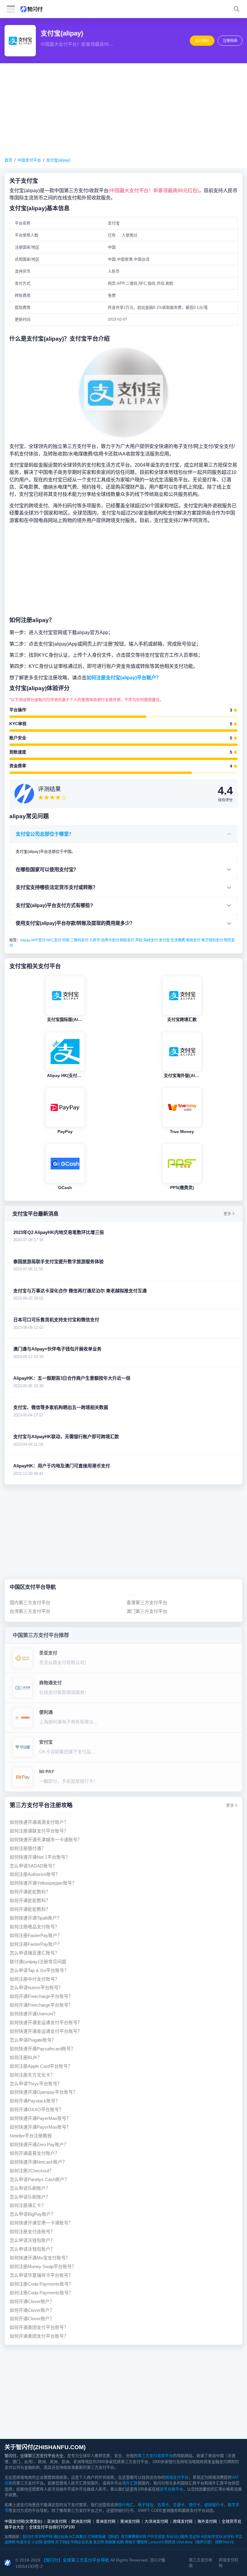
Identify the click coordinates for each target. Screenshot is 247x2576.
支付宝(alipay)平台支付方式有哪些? (54, 905)
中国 (66, 940)
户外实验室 (156, 2537)
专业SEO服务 (177, 2537)
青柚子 (130, 2542)
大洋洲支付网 (156, 2521)
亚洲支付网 (57, 2521)
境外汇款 (130, 2483)
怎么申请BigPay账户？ (33, 2214)
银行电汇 (126, 2505)
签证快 (194, 2537)
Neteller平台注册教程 (31, 2136)
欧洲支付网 (81, 2521)
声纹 (139, 940)
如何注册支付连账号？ (32, 2232)
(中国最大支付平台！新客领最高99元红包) (154, 190)
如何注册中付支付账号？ (34, 1979)
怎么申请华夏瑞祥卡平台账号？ (41, 2275)
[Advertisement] (123, 110)
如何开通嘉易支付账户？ (34, 2153)
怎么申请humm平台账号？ (36, 1988)
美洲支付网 (130, 2521)
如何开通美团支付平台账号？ (39, 2327)
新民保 (170, 2542)
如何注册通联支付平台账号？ (39, 1831)
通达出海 (61, 2537)
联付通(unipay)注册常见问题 (38, 1962)
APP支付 (38, 940)
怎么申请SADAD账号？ (33, 1866)
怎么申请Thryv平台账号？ (36, 2084)
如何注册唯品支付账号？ (34, 1927)
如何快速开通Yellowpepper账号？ (43, 1883)
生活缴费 (178, 940)
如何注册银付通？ (28, 1848)
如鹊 (120, 2542)
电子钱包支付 (212, 940)
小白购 (37, 2542)
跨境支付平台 (177, 2477)
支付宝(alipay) (58, 160)
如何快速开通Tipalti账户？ (36, 1918)
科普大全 (23, 2542)
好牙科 (229, 2537)
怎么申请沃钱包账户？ (32, 2240)
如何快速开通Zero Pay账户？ (39, 2144)
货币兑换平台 (171, 2489)
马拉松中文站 (211, 2537)
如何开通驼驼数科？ (30, 1892)
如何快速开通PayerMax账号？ (40, 2118)
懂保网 (142, 2542)
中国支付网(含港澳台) (23, 2521)
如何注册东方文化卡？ (32, 2075)
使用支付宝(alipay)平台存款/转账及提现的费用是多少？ (75, 923)
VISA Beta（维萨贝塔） (195, 2542)
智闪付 (28, 2537)
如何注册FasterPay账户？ (36, 1935)
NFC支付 (54, 940)
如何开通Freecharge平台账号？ (41, 1996)
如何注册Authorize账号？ (35, 1874)
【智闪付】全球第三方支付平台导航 (75, 2560)
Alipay (25, 940)
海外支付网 (207, 2521)
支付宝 (164, 940)
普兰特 (98, 2542)
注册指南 (230, 41)
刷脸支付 (127, 940)
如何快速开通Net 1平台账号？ (40, 1857)
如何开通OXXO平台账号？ (37, 2110)
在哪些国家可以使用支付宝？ (47, 869)
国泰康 (110, 2542)
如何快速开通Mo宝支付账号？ (40, 2258)
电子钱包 (145, 2505)
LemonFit (156, 2542)
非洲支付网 (106, 2521)
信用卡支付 (110, 940)
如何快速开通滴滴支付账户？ (39, 1822)
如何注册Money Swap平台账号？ (43, 2266)
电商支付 (193, 940)
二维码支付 (79, 940)
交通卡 (179, 2505)
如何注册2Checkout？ (32, 2171)
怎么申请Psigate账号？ (33, 2040)
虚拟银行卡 (214, 2505)
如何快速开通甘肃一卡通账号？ (41, 2223)
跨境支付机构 (228, 2563)
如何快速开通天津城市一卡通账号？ (46, 1840)
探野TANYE (225, 2542)
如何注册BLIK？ (26, 2057)
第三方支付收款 (201, 2563)
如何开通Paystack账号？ (35, 2101)
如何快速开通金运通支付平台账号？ (46, 2022)
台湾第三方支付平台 (30, 1611)
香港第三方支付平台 (147, 1603)
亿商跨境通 (96, 2537)
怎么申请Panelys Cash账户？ (39, 2179)
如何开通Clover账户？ (32, 2301)
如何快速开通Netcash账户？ (38, 2162)
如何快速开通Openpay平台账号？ (44, 2092)
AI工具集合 (78, 2537)
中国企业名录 (81, 2542)
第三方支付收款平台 (155, 2456)
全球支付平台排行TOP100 (52, 2527)
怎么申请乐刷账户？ (30, 2188)
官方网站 (202, 41)
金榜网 (49, 2542)
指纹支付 (151, 940)
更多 (227, 1214)
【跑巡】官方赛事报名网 (126, 2537)
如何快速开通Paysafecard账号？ (42, 2049)
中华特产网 (43, 2537)
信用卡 (163, 2505)
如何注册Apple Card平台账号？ (41, 2066)
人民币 (95, 940)
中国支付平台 (29, 160)
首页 (8, 160)
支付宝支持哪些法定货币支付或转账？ (57, 887)
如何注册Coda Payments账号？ (41, 2284)
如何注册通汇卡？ (28, 2205)
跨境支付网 (183, 2521)
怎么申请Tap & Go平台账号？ (39, 1970)
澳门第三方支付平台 (147, 1611)
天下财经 (62, 2542)
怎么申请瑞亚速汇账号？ (34, 1953)
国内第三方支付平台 (30, 1603)
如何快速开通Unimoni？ (34, 2014)
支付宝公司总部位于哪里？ (45, 834)
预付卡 (194, 2505)
